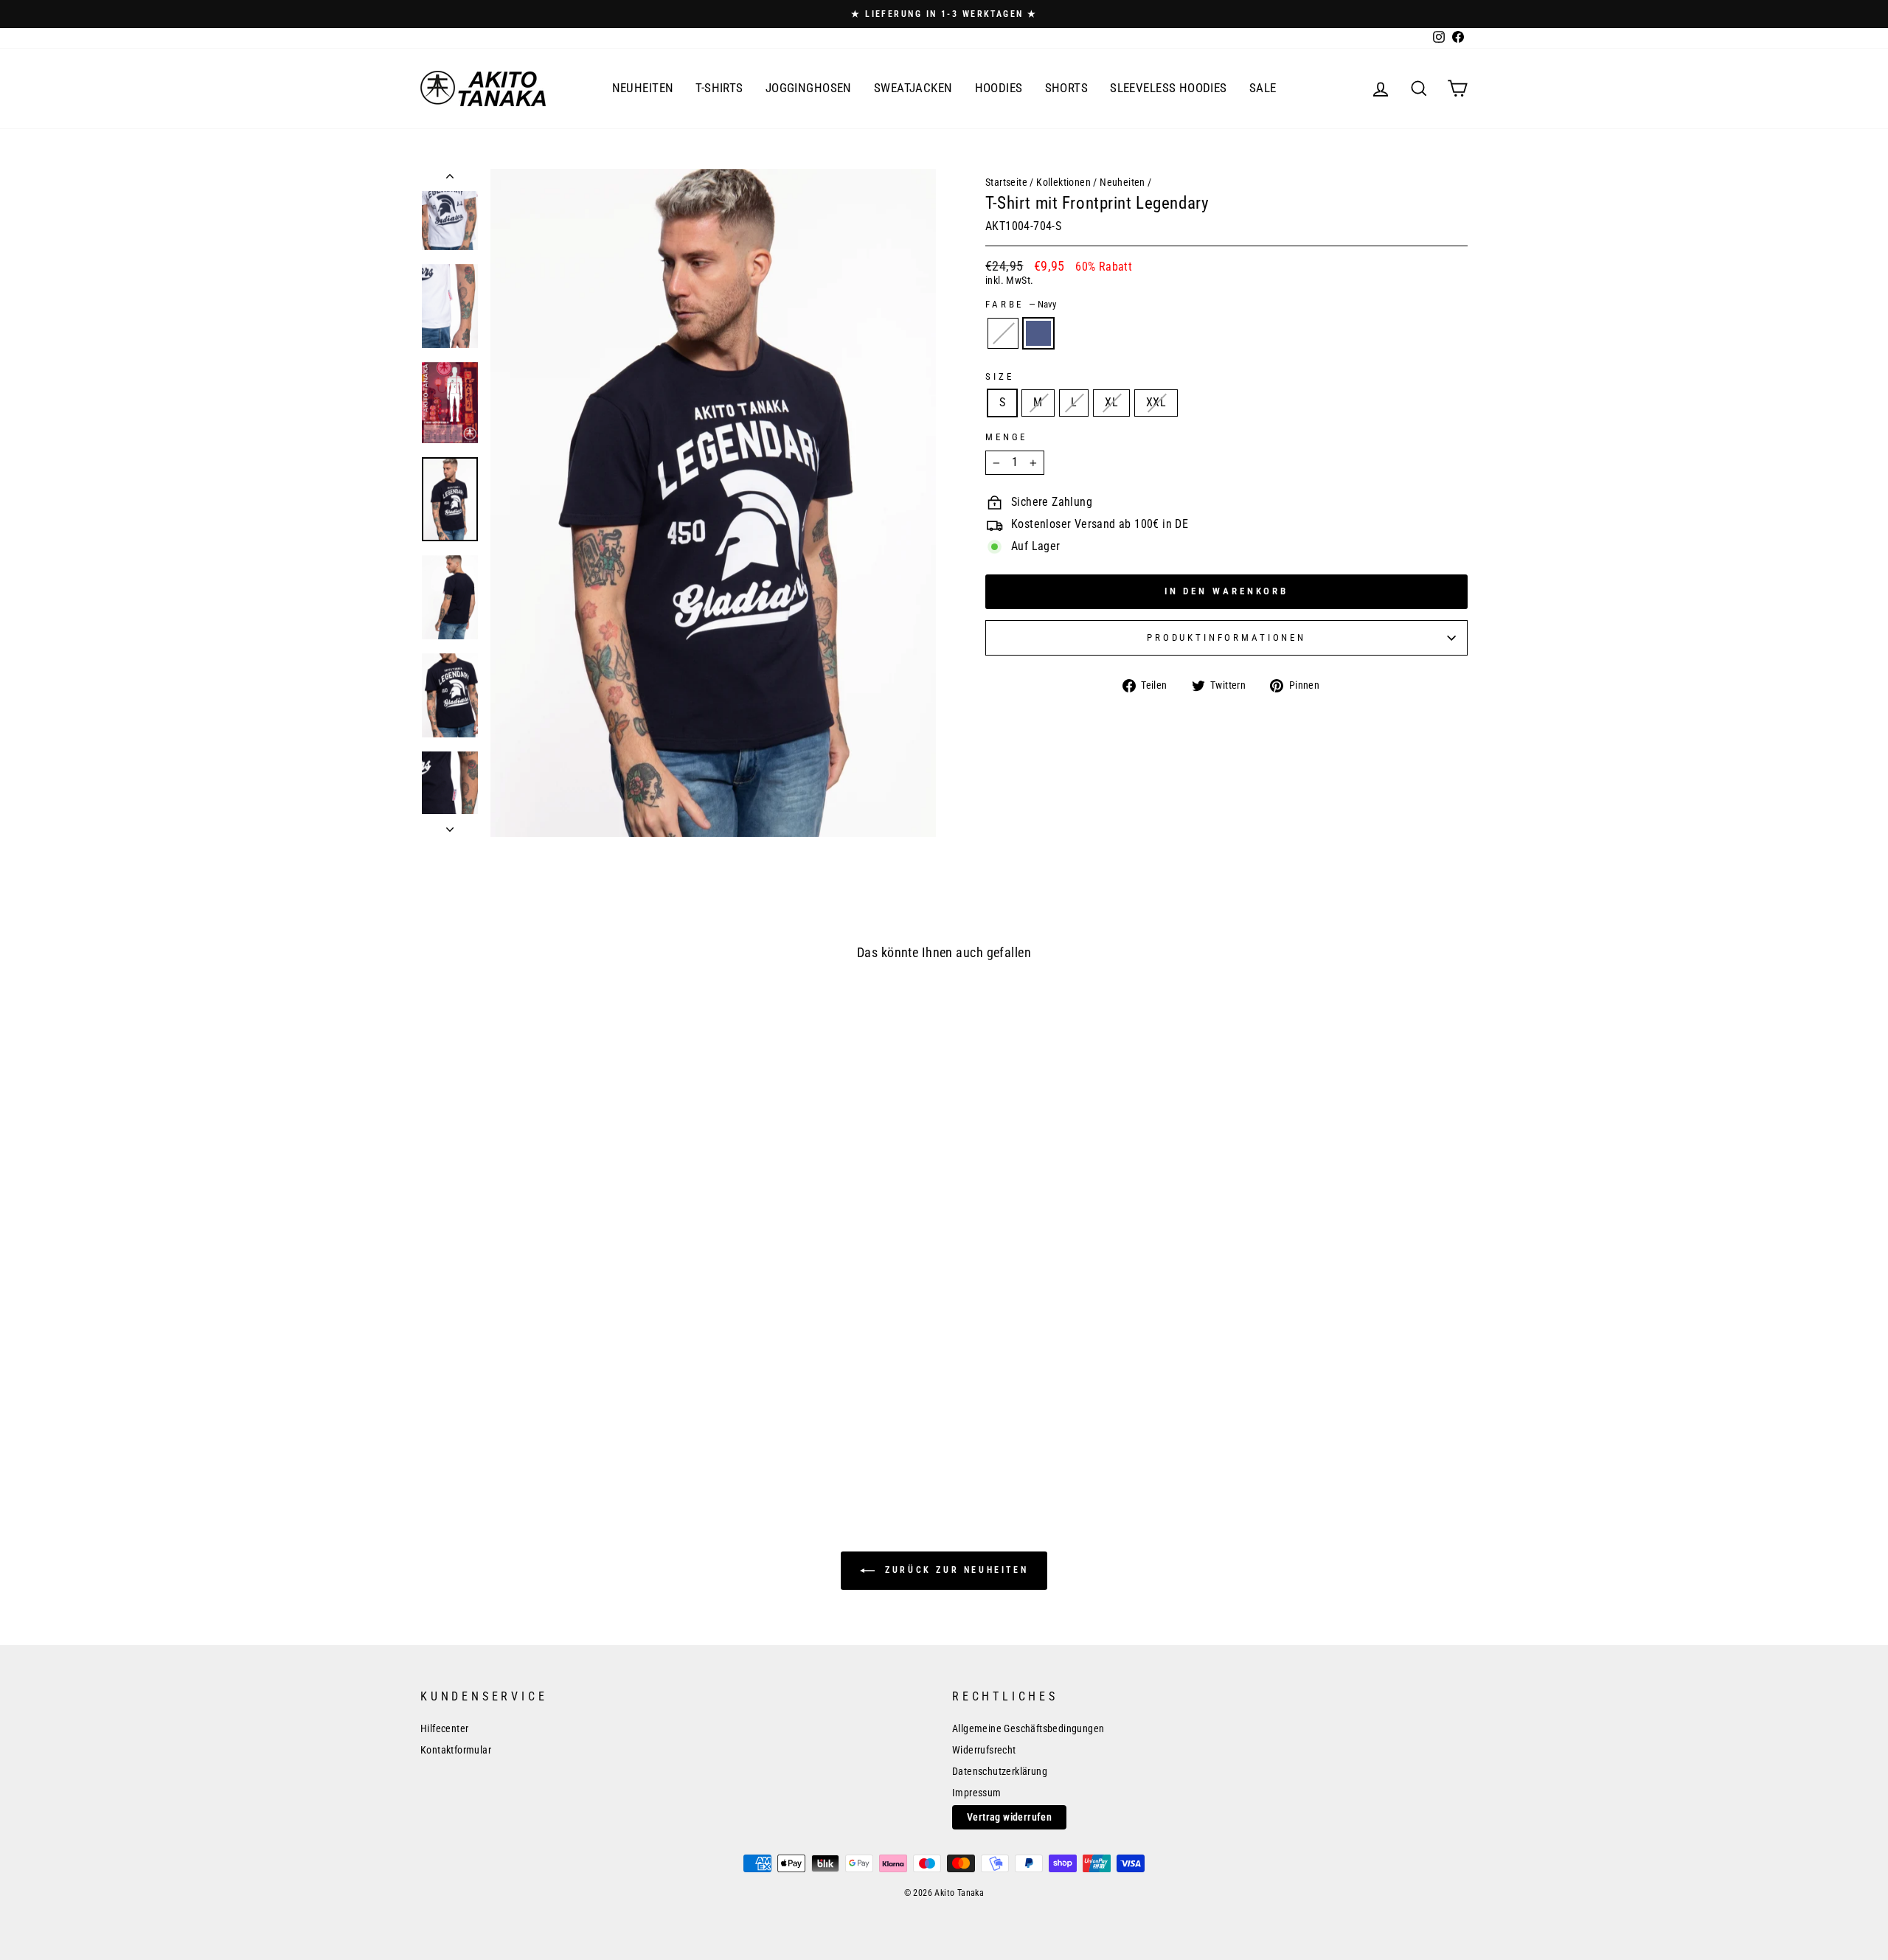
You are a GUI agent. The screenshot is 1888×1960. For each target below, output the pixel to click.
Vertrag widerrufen (1009, 1817)
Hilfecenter (444, 1728)
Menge (1006, 437)
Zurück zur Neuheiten (955, 1570)
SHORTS (1067, 88)
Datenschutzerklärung (1000, 1771)
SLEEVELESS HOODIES (1169, 88)
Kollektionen (1063, 182)
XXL (1156, 402)
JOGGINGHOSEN (809, 88)
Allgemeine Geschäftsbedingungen (1028, 1728)
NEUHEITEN (643, 88)
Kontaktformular (456, 1750)
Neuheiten (1122, 182)
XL (1111, 402)
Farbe (1021, 304)
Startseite (1006, 182)
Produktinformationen (1226, 637)
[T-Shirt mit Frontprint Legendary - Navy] (556, 1426)
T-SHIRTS (719, 88)
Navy (1038, 333)
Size (999, 376)
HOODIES (999, 88)
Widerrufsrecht (984, 1750)
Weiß (1003, 333)
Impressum (977, 1793)
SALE (1263, 88)
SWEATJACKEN (913, 88)
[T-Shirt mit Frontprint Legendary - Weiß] (534, 1426)
